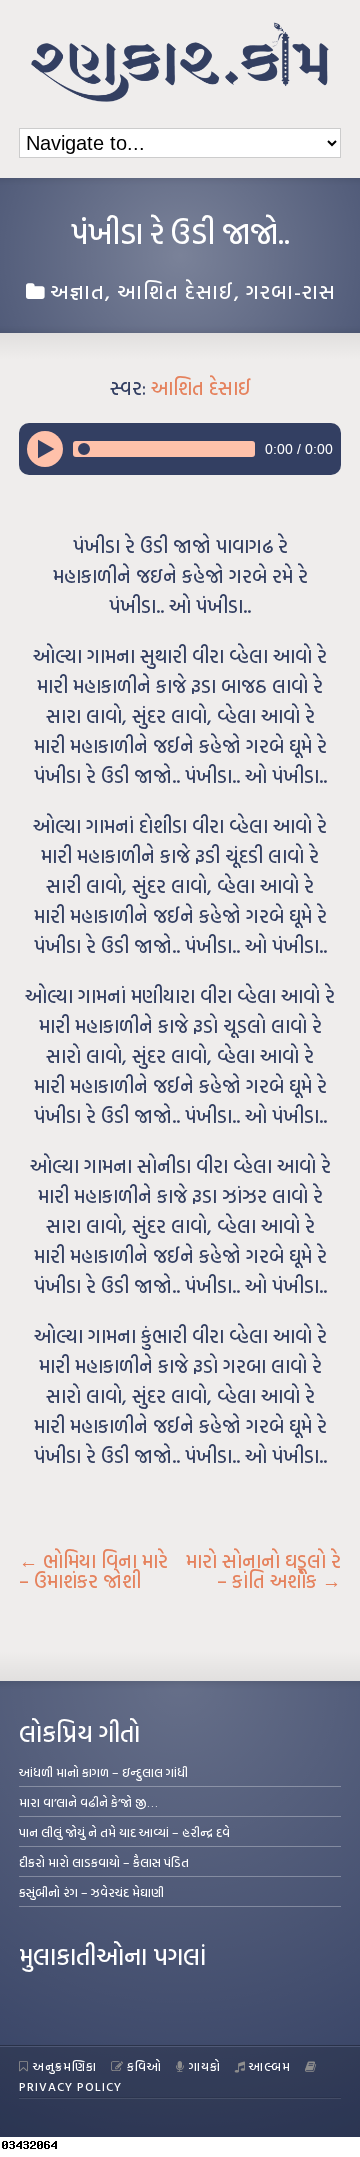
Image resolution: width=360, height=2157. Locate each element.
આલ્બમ (270, 2066)
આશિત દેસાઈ (175, 291)
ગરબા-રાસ (291, 291)
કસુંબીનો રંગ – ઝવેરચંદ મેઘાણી (91, 1892)
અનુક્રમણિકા (65, 2066)
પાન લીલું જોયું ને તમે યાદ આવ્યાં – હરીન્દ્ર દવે (124, 1832)
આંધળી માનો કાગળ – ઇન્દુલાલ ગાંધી (103, 1772)
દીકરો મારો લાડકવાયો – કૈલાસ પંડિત (104, 1862)
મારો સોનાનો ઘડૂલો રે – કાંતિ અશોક (263, 1571)
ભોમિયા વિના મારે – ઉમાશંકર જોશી (93, 1571)
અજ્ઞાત (77, 291)
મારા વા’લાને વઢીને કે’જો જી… (88, 1802)
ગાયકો (205, 2066)
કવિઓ (144, 2066)
